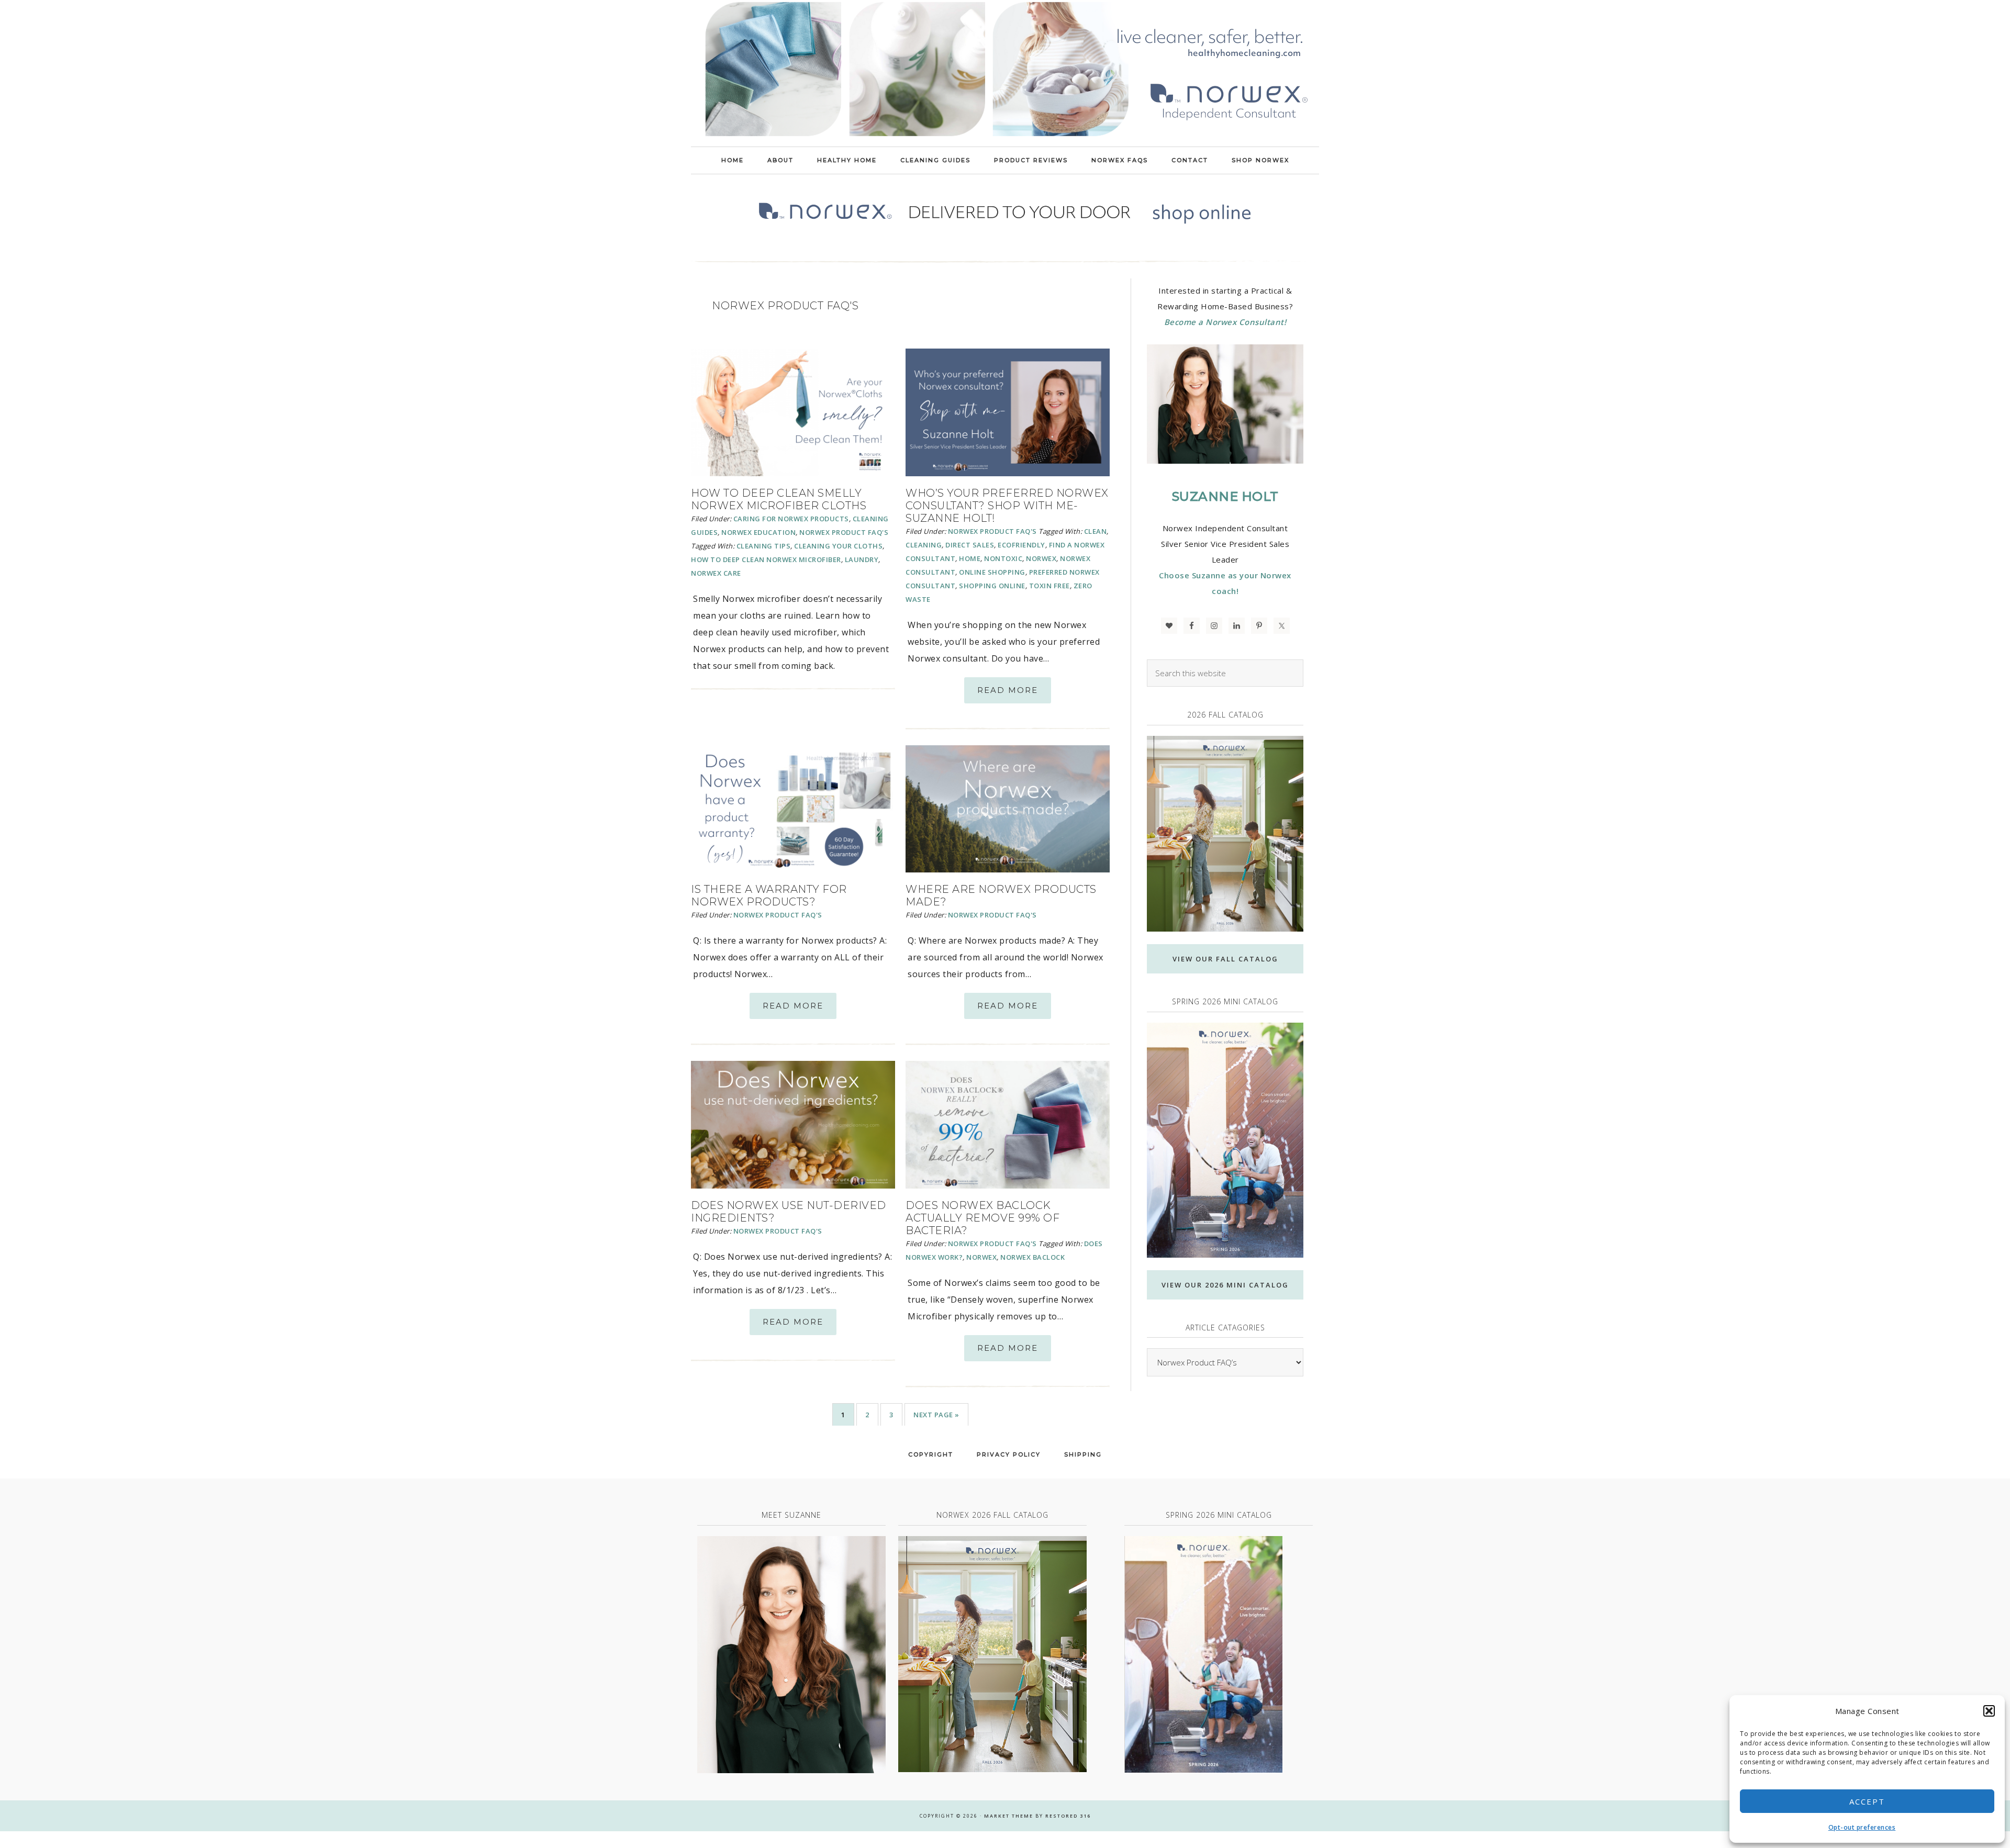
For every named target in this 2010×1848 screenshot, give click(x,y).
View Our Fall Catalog (1225, 959)
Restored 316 (1068, 1816)
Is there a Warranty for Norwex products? (769, 895)
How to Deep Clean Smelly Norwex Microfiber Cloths (779, 499)
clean (1096, 531)
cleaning (924, 545)
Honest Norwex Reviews (1005, 73)
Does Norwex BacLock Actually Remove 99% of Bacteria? (982, 1218)
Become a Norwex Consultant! (1225, 322)
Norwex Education (758, 532)
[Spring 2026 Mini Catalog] (1225, 1140)
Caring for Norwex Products (791, 519)
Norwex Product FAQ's (844, 532)
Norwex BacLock (1032, 1257)
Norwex (1041, 558)
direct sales (970, 545)
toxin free (1049, 586)
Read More (1008, 690)
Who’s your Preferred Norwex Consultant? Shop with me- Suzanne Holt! (1007, 506)
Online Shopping (992, 572)
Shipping (1083, 1454)
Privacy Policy (1009, 1454)
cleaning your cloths (838, 546)
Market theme (1009, 1816)
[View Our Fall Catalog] (1225, 834)
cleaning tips (764, 546)
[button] (1989, 1711)
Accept (1867, 1801)
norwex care (716, 573)
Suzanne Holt (1225, 496)
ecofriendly (1021, 545)
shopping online (992, 586)
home (970, 558)
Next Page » (936, 1415)
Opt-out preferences (1862, 1827)
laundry (862, 559)
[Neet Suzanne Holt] (791, 1655)
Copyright (931, 1454)
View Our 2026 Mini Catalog (1225, 1285)
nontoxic (1003, 558)
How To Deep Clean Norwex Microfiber (766, 559)
